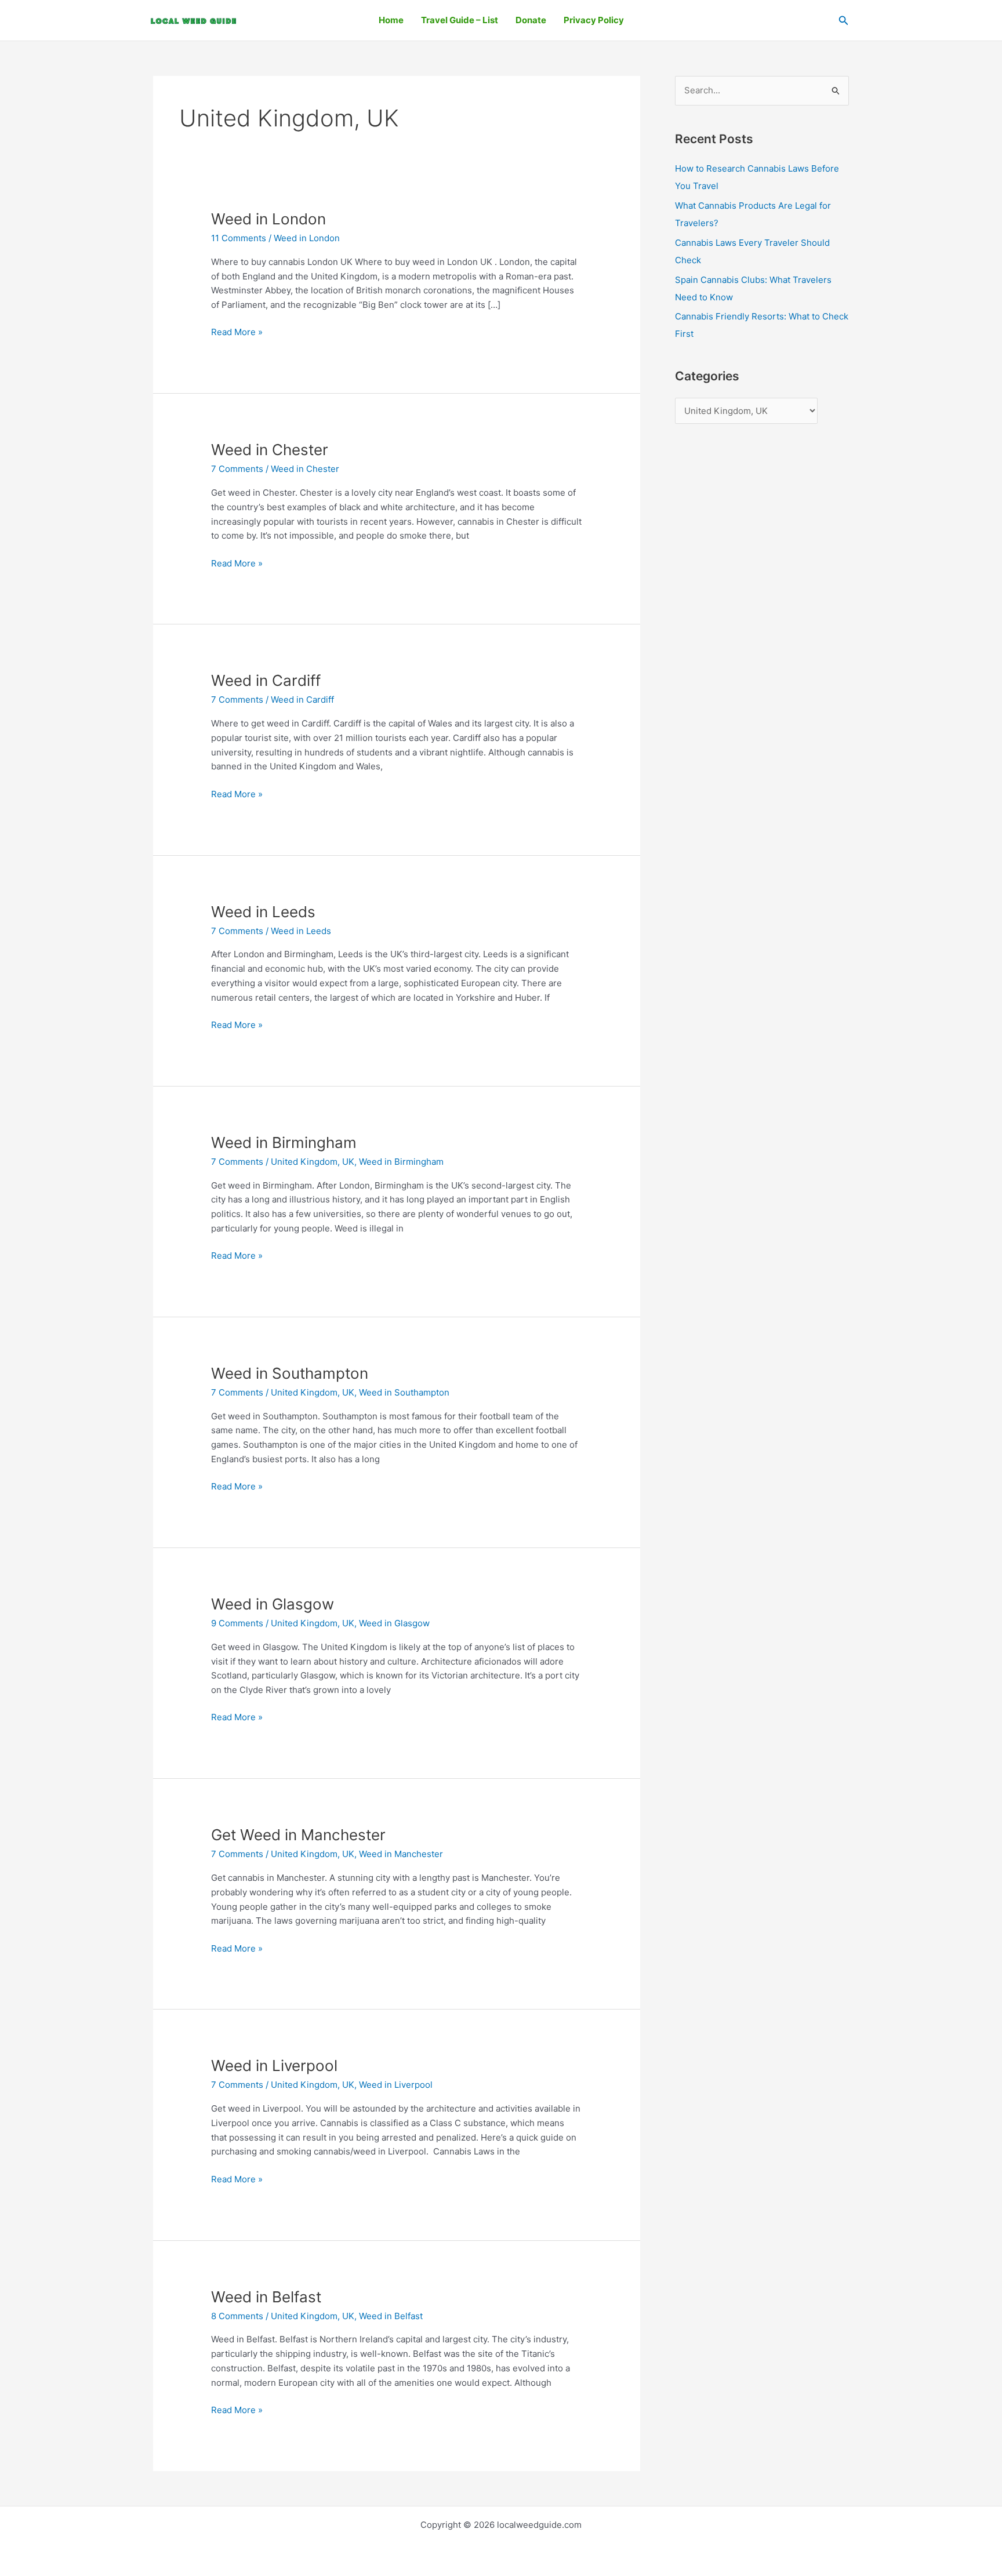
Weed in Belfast (266, 2297)
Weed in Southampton (290, 1373)
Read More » (237, 331)
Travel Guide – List (460, 20)
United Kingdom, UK (313, 1162)
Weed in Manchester (401, 1854)
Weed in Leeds (263, 912)
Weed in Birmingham (284, 1142)
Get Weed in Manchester (298, 1835)
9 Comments (237, 1623)
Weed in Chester (270, 450)
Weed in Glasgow (273, 1604)
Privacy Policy (594, 20)
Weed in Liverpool (274, 2065)
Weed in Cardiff (266, 680)
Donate (531, 20)
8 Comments (237, 2316)
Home (391, 20)
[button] (844, 21)
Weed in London (268, 219)
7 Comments (237, 469)
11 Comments (239, 238)
